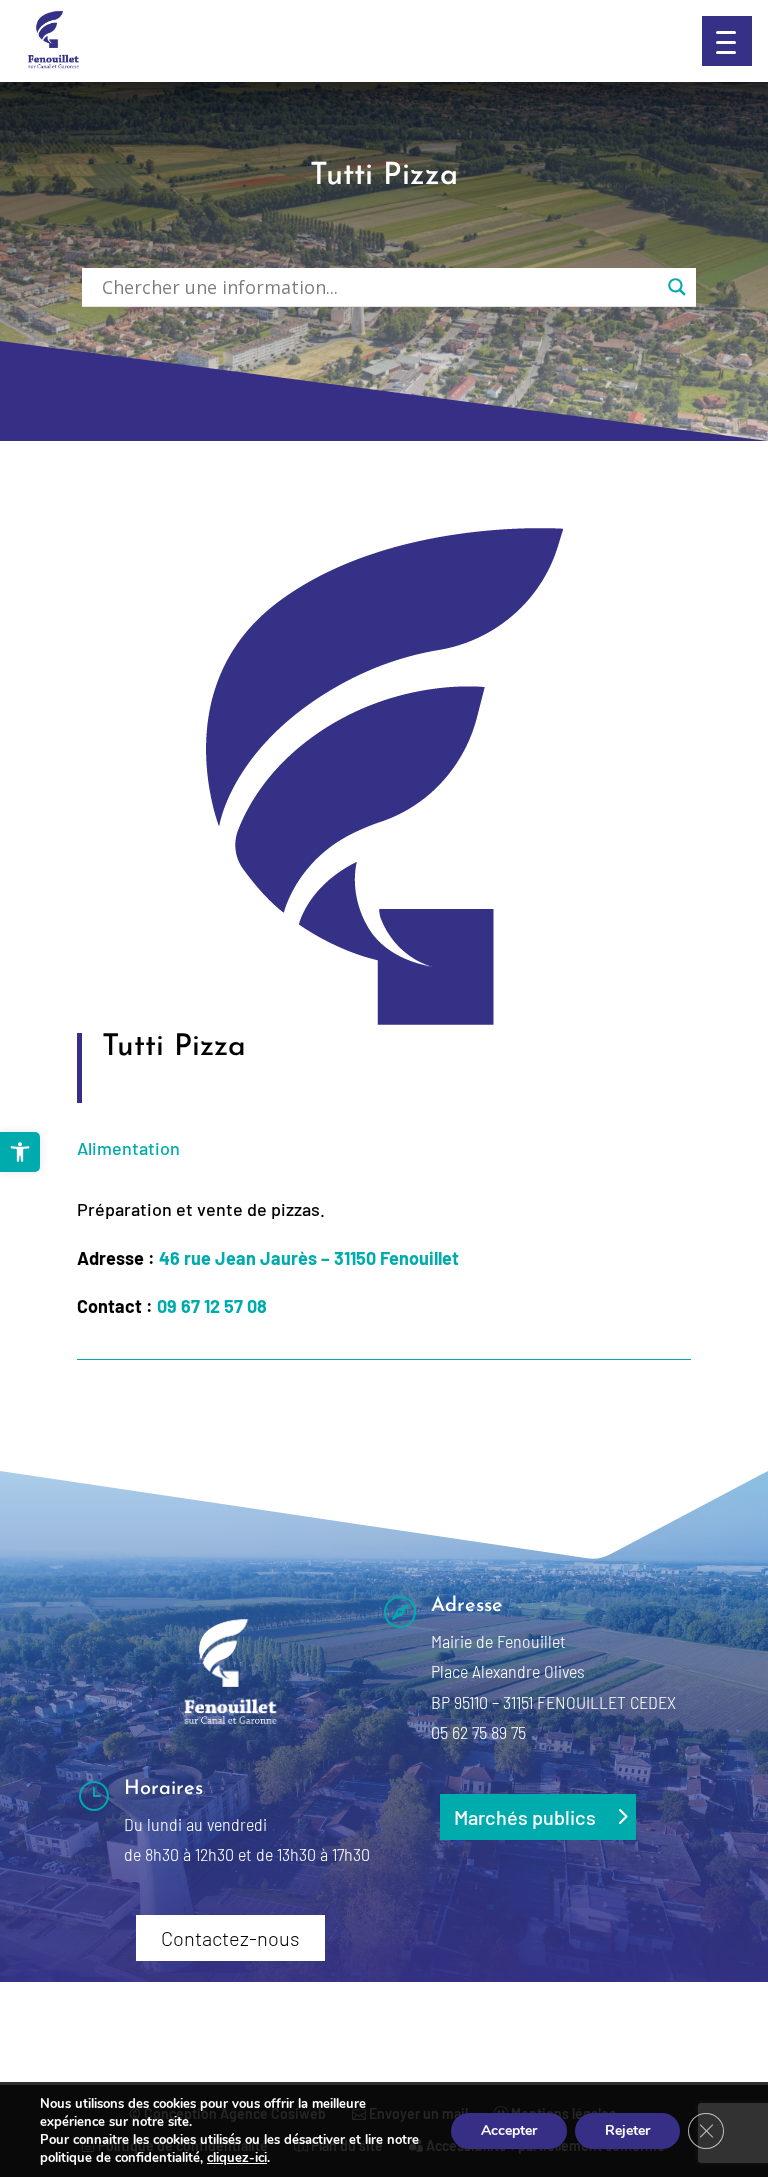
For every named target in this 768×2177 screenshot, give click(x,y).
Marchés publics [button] (525, 1817)
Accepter (509, 2130)
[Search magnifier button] (677, 287)
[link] (20, 1152)
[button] (727, 41)
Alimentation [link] (128, 1148)
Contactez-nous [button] (230, 1938)
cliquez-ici (237, 2158)
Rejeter (627, 2130)
